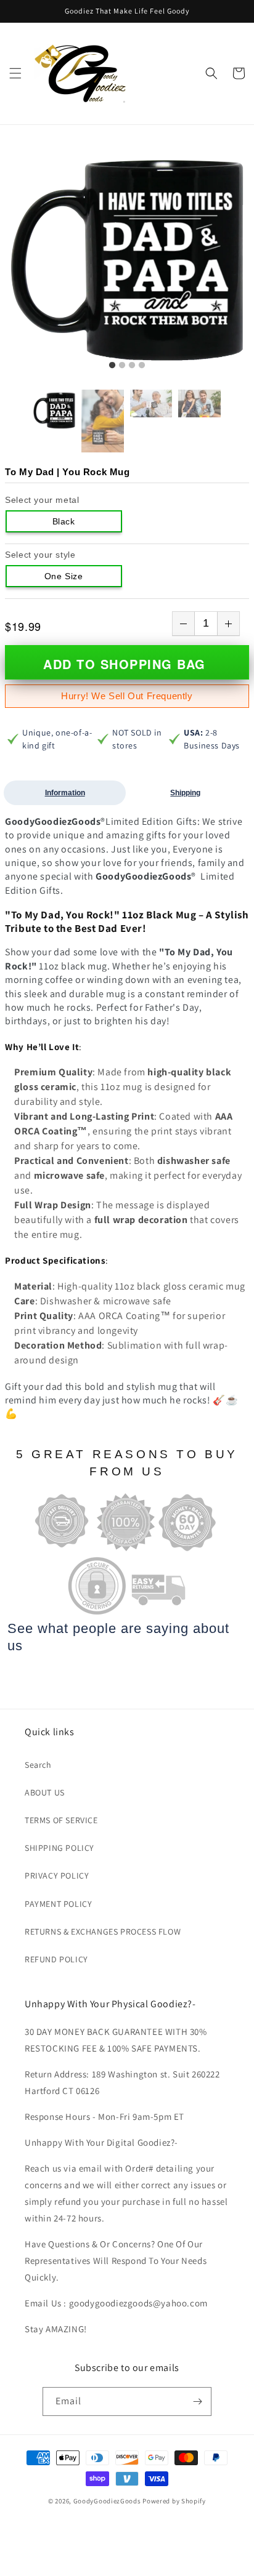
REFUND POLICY (56, 1959)
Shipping (185, 793)
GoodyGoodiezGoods (107, 2501)
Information (65, 793)
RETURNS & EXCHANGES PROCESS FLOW (103, 1932)
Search (38, 1765)
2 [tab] (122, 366)
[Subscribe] (197, 2401)
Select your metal (42, 500)
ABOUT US (45, 1792)
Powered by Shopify (174, 2501)
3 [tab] (132, 366)
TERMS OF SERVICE (61, 1820)
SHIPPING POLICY (59, 1848)
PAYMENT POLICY (58, 1904)
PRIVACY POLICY (57, 1876)
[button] (15, 73)
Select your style (40, 555)
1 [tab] (112, 366)
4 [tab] (142, 366)
